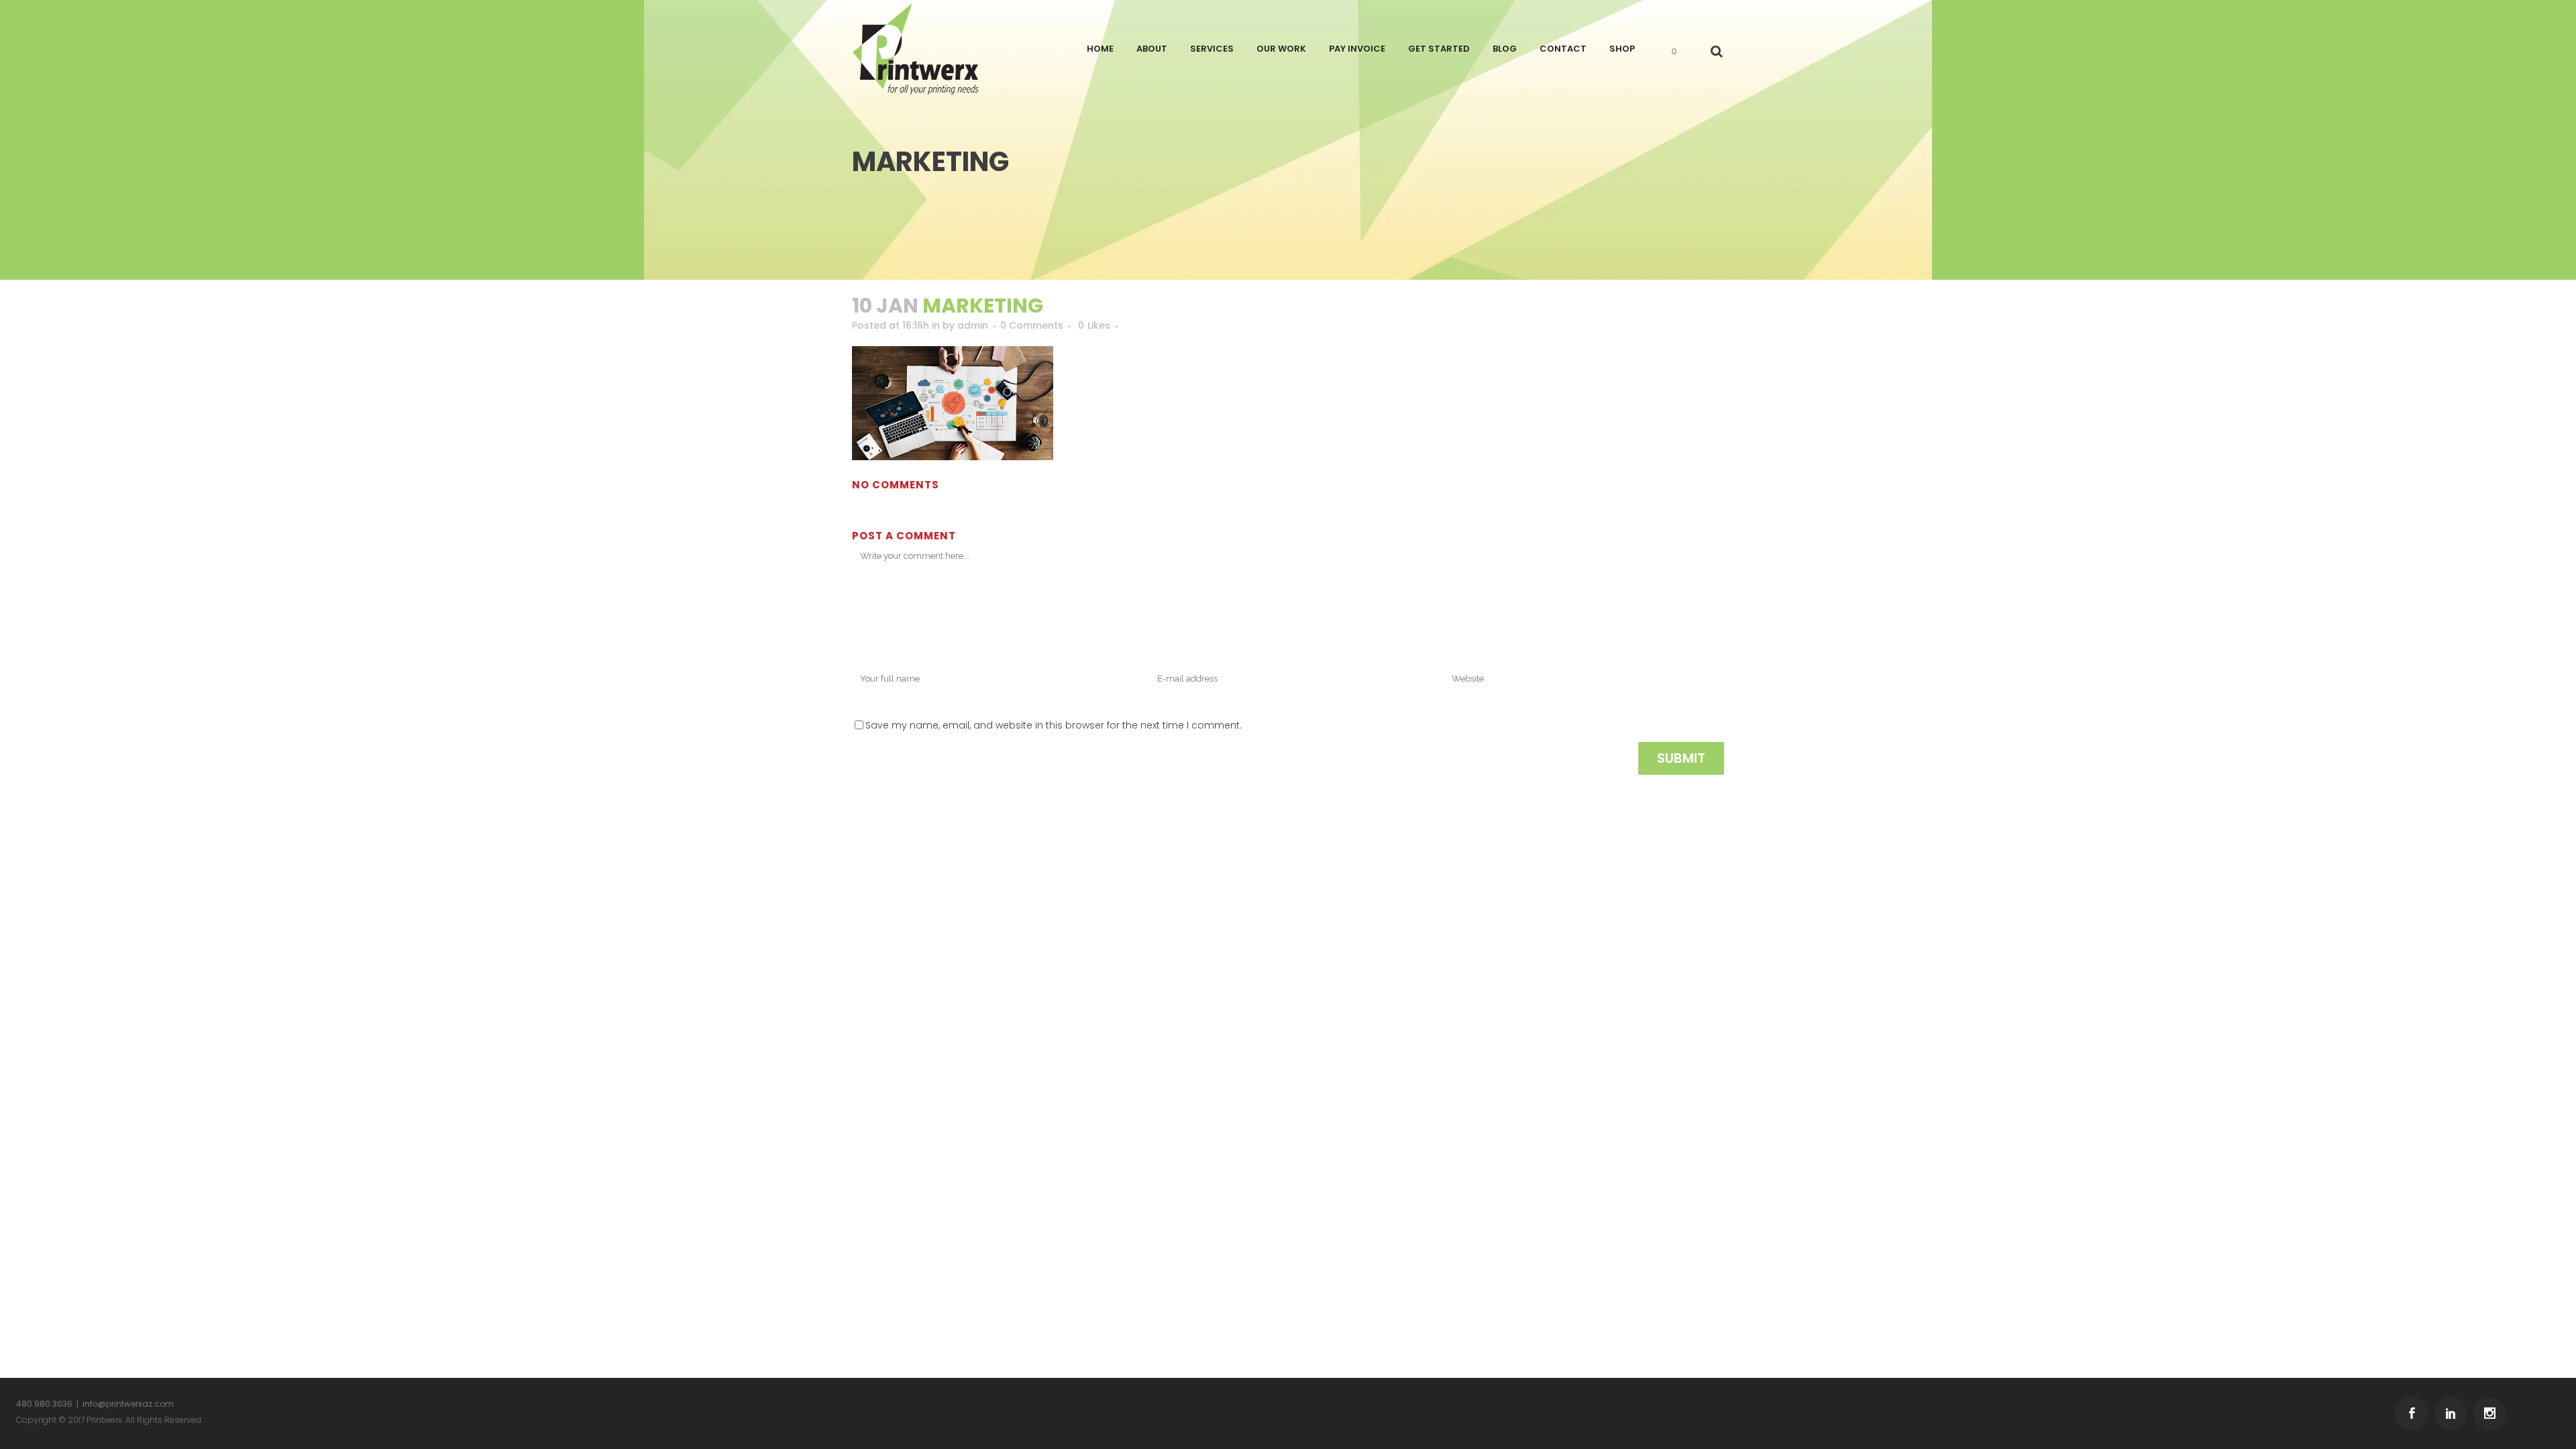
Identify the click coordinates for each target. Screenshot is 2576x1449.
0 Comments (1032, 325)
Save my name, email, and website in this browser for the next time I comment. (1054, 725)
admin (973, 325)
